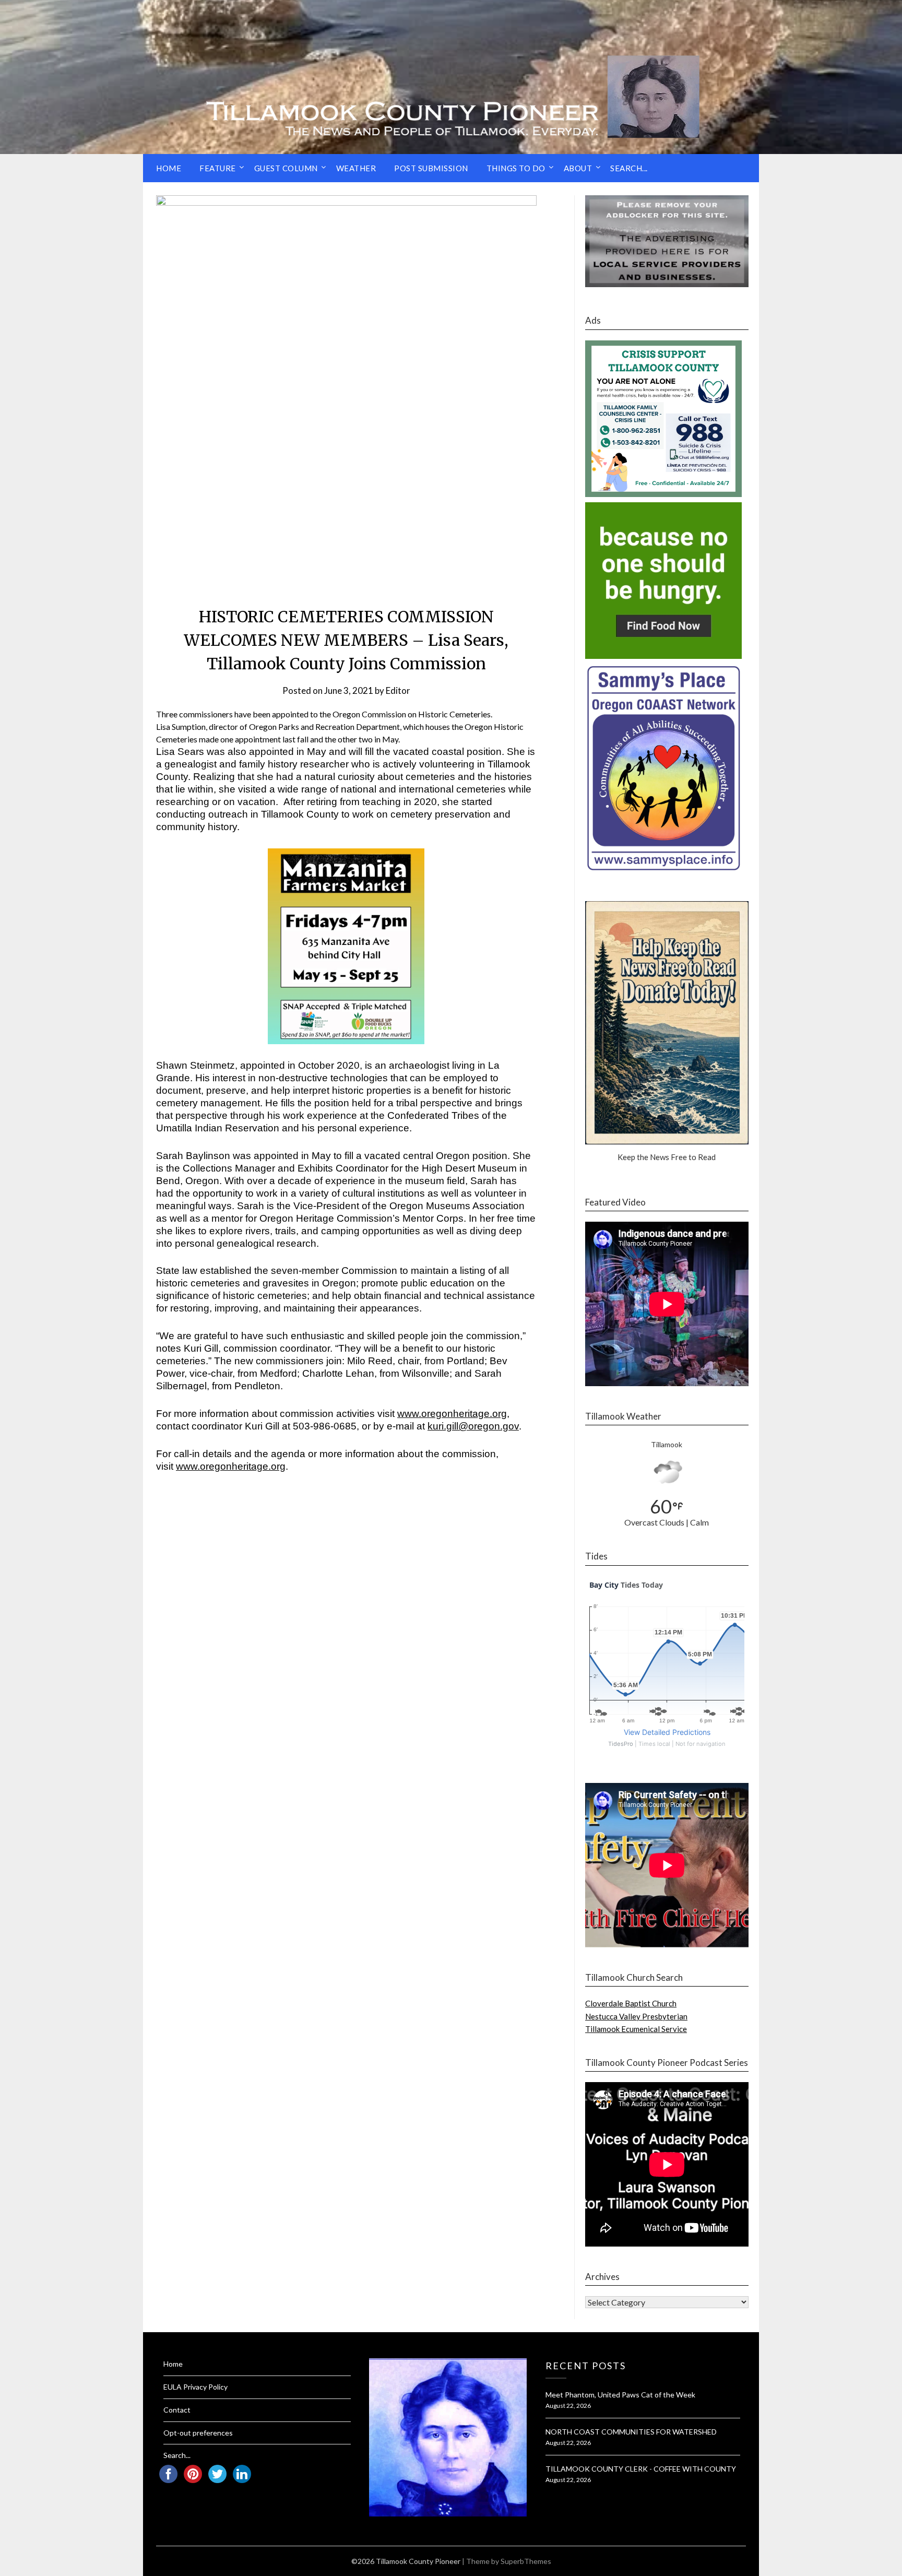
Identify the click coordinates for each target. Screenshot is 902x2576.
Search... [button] (629, 168)
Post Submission (431, 168)
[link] (452, 1414)
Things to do (516, 168)
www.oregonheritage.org (452, 1414)
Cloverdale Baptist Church (631, 2003)
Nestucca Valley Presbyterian (636, 2016)
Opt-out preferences (198, 2433)
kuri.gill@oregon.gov (473, 1426)
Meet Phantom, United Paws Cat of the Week (620, 2395)
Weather (356, 168)
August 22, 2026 (568, 2406)
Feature (218, 168)
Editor (398, 690)
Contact (177, 2410)
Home (169, 168)
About (578, 168)
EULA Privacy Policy (195, 2387)
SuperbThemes (526, 2561)
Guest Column (286, 168)
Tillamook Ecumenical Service (636, 2029)
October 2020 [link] (329, 1065)
